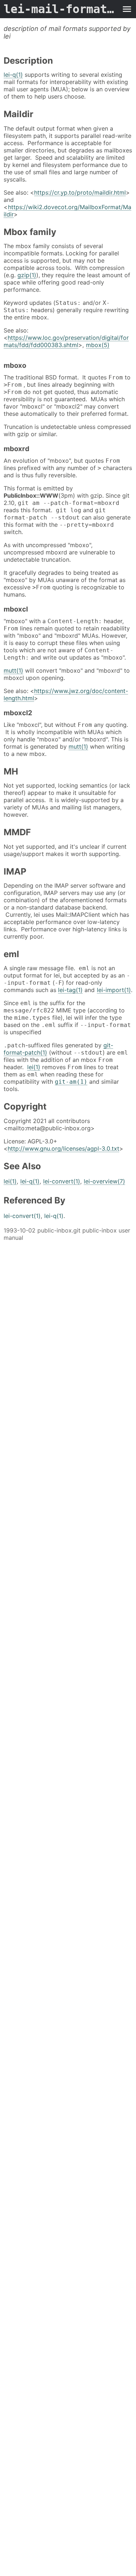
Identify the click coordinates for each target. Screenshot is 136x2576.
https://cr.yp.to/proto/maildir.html (80, 192)
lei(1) (34, 1067)
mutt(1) (13, 670)
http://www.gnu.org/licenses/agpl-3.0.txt (63, 1148)
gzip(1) (27, 275)
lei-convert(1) (62, 1181)
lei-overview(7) (104, 1181)
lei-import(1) (114, 990)
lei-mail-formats (61, 9)
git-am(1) (71, 1082)
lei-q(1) (13, 75)
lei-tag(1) (70, 990)
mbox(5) (98, 345)
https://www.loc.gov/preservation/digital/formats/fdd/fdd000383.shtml (66, 341)
